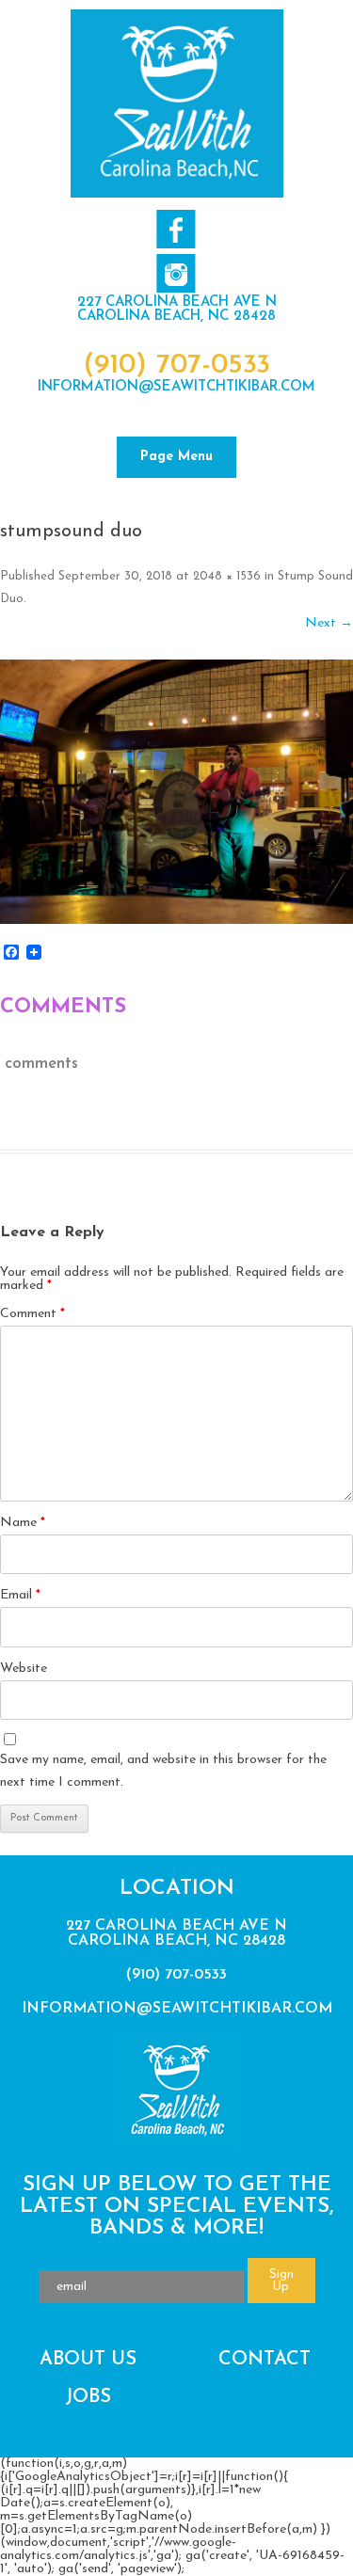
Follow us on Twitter (176, 273)
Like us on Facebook (176, 229)
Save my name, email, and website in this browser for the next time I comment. (163, 1771)
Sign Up (281, 2281)
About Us (88, 2360)
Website (24, 1669)
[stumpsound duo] (176, 792)
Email (20, 1595)
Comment (32, 1314)
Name (23, 1523)
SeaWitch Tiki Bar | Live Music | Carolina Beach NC (177, 103)
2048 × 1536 (227, 576)
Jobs (88, 2397)
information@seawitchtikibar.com (176, 387)
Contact (265, 2360)
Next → (329, 623)
